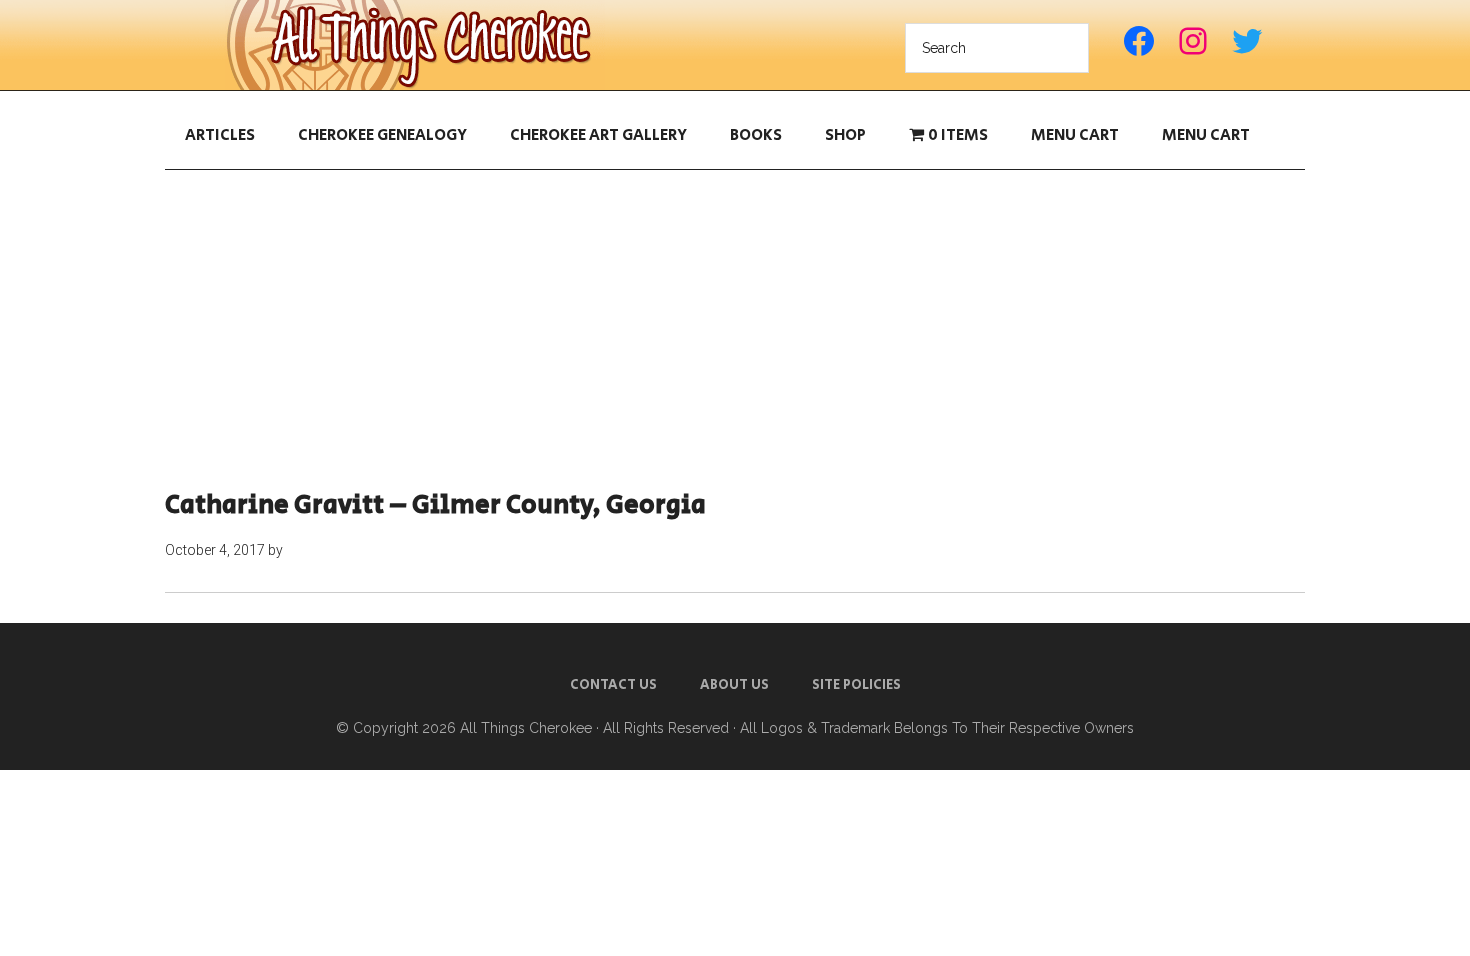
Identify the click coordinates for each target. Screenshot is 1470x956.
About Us (734, 685)
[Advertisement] (735, 330)
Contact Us (613, 685)
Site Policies (856, 685)
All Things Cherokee (415, 45)
